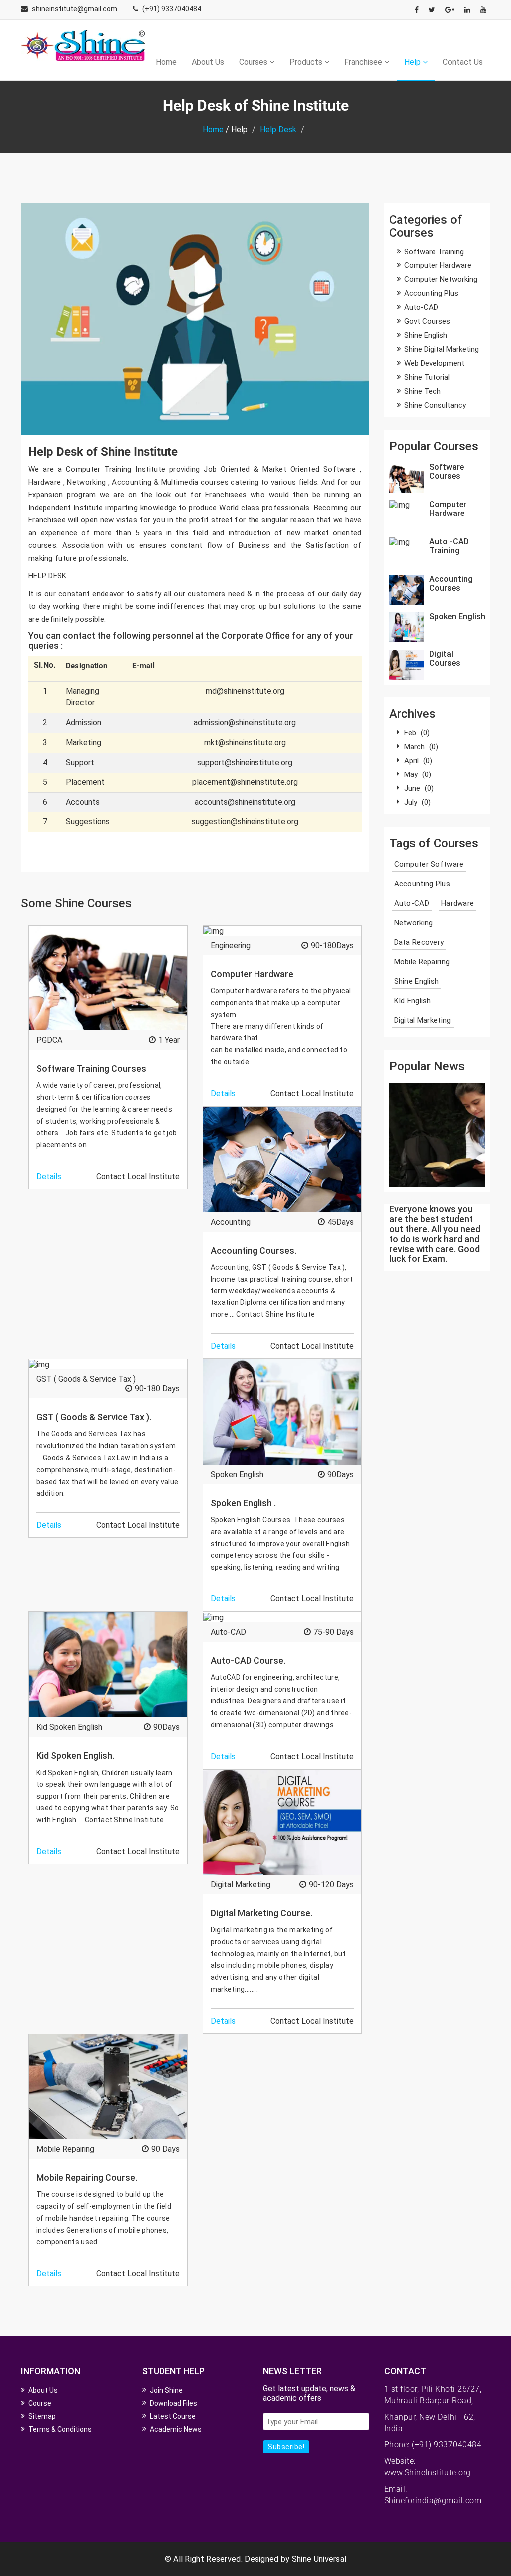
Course (40, 2403)
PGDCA (49, 1040)
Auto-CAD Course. (248, 1661)
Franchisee (364, 62)
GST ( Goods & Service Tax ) (86, 1379)
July (417, 802)
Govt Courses (427, 321)
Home (166, 62)
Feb (417, 733)
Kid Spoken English (69, 1727)
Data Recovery (419, 942)
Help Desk (278, 129)
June (419, 788)
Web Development (434, 363)
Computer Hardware (252, 974)
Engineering (231, 945)
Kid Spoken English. (75, 1755)
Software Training (434, 252)
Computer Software (429, 864)
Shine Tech (422, 391)
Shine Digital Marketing (441, 349)
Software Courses (446, 471)
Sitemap (42, 2416)
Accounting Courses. (254, 1250)
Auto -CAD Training (449, 546)
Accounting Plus (431, 293)
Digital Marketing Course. (261, 1913)
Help (413, 62)
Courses (254, 62)
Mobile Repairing (65, 2149)
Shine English (426, 335)
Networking (414, 923)
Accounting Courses (451, 584)
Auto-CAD (228, 1632)
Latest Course (173, 2416)
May (418, 774)
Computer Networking (441, 279)
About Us (208, 62)
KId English (413, 1001)
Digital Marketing (241, 1885)
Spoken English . (243, 1503)
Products (307, 62)
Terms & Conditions (60, 2429)
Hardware (457, 903)
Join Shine (166, 2390)
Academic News (176, 2429)
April (418, 761)
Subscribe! (286, 2447)
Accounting (231, 1222)
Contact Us (463, 62)
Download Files (173, 2403)
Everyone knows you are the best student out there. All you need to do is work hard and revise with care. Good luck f (435, 1234)
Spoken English (237, 1474)
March (421, 747)
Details (49, 1176)
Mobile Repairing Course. (87, 2178)
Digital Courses (445, 658)
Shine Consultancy (435, 405)
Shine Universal (319, 2559)
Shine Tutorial (427, 377)
